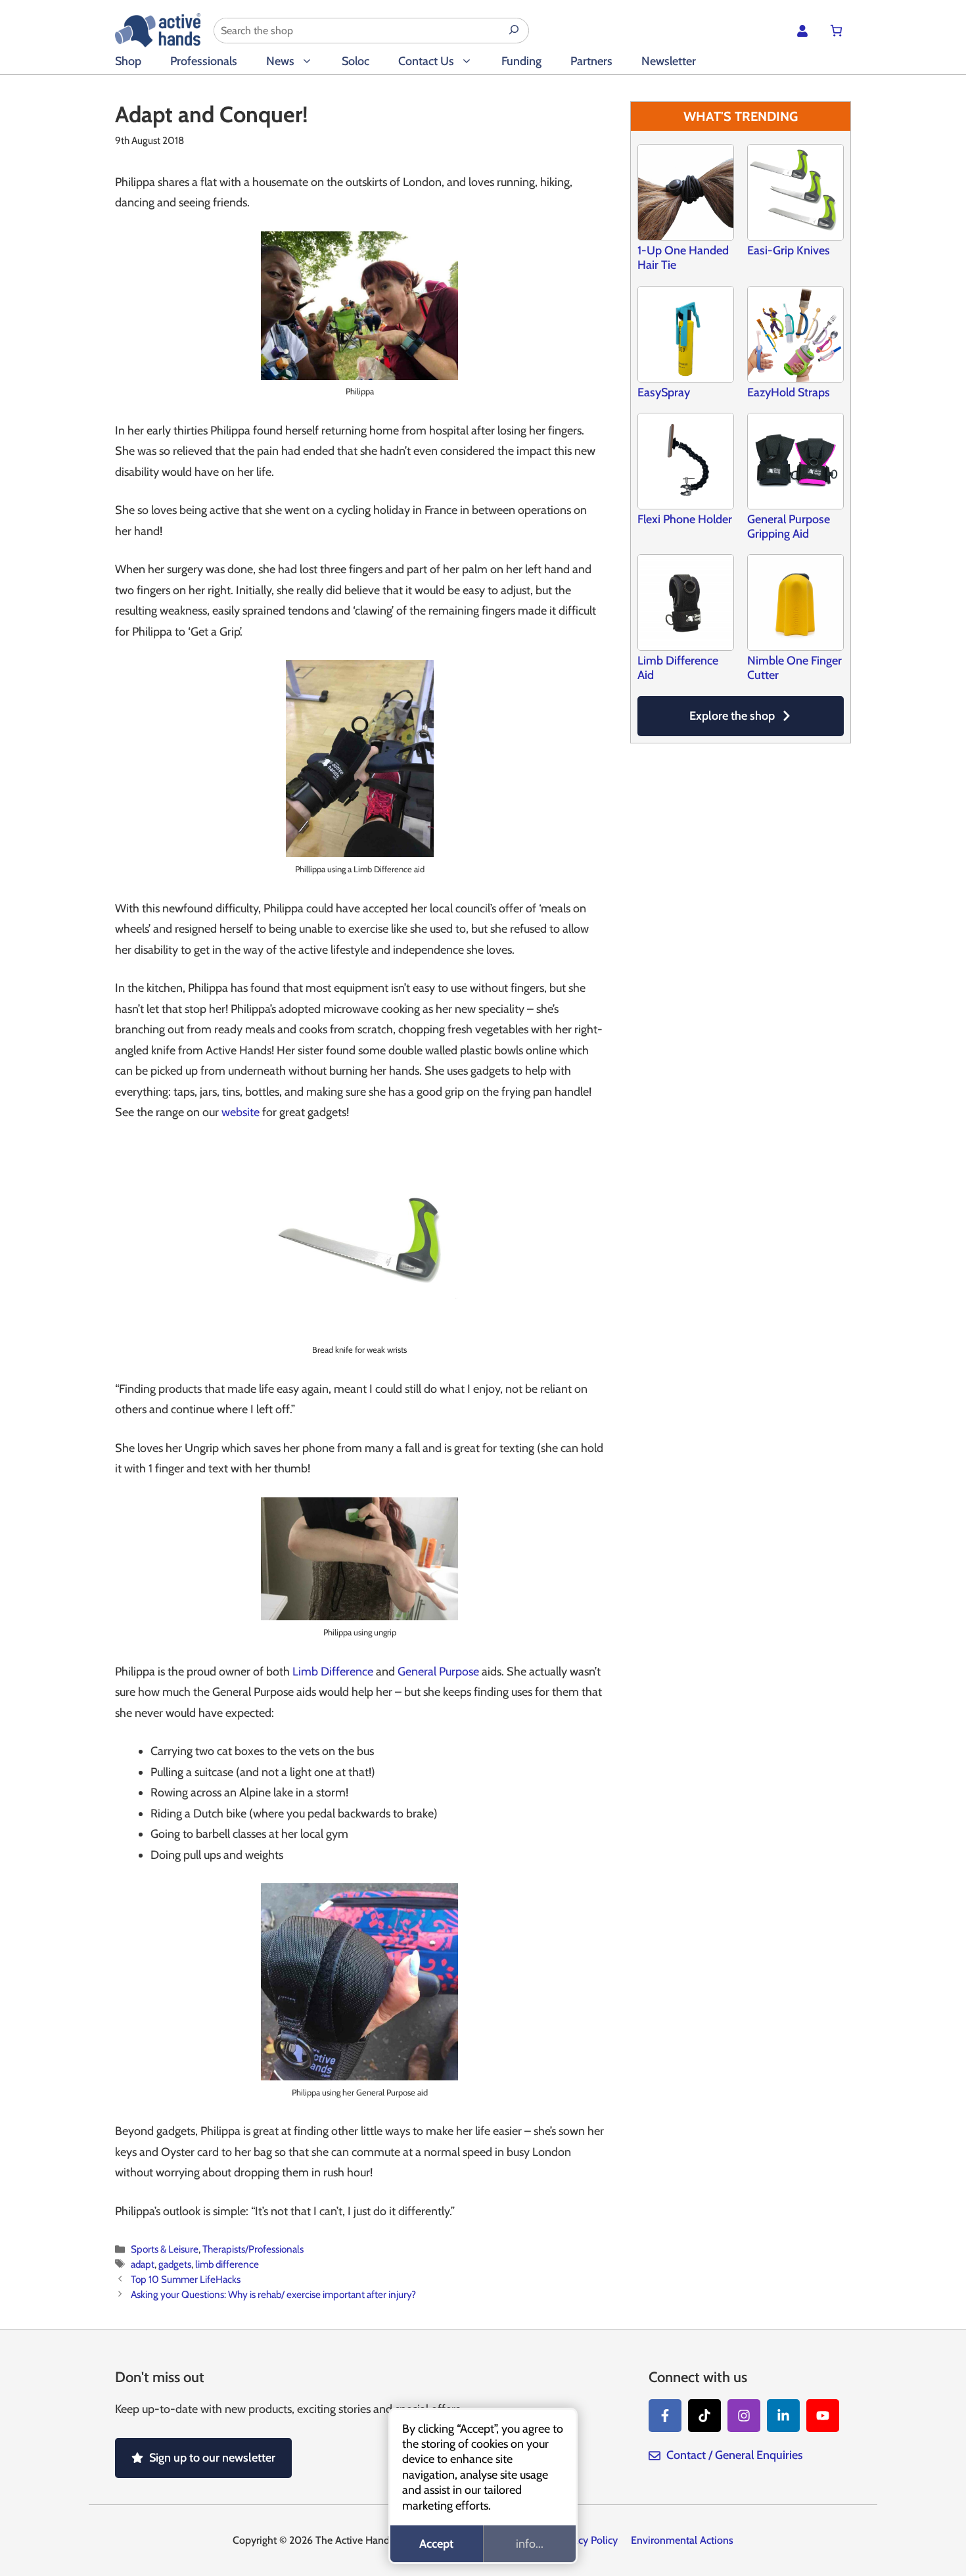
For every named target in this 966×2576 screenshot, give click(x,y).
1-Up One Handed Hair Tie (683, 258)
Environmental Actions (682, 2540)
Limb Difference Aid (678, 668)
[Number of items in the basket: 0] (836, 31)
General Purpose (438, 1672)
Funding (521, 61)
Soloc (356, 61)
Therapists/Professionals (253, 2249)
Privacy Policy (587, 2540)
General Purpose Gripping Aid (789, 527)
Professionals (204, 61)
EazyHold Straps (789, 392)
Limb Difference (333, 1672)
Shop (128, 61)
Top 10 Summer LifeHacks (186, 2279)
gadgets (175, 2264)
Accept (436, 2544)
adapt (143, 2264)
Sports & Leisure (165, 2249)
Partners (591, 61)
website (241, 1112)
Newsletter (669, 61)
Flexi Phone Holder (685, 519)
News (280, 61)
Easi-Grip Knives (789, 250)
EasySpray (664, 392)
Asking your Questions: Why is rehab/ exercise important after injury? (273, 2294)
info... (530, 2544)
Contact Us (426, 61)
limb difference (227, 2264)
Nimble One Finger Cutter (794, 668)
